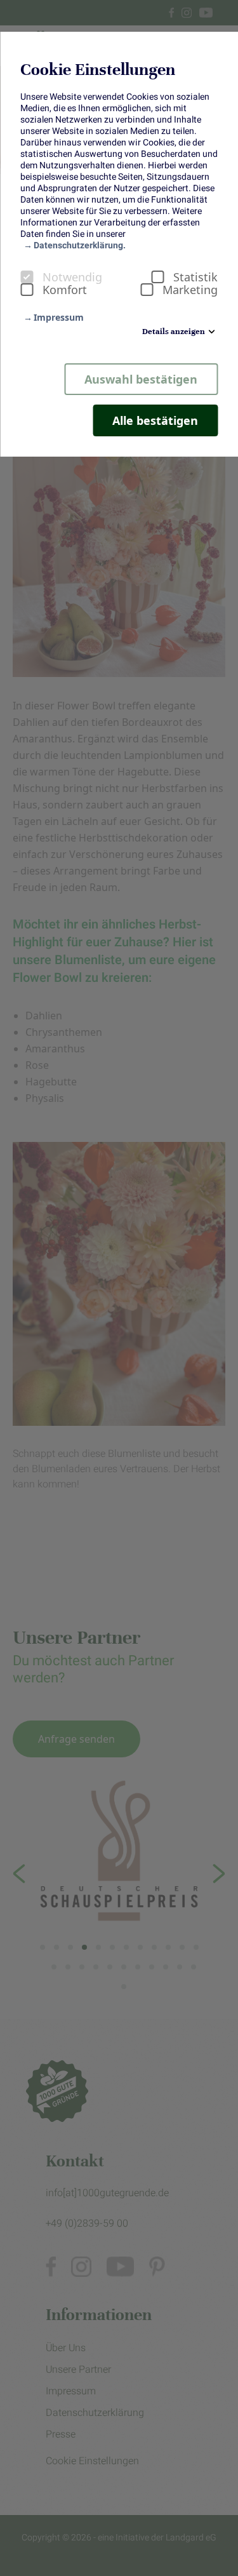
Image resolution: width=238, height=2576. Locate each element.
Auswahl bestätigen (141, 379)
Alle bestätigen (155, 420)
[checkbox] (27, 277)
